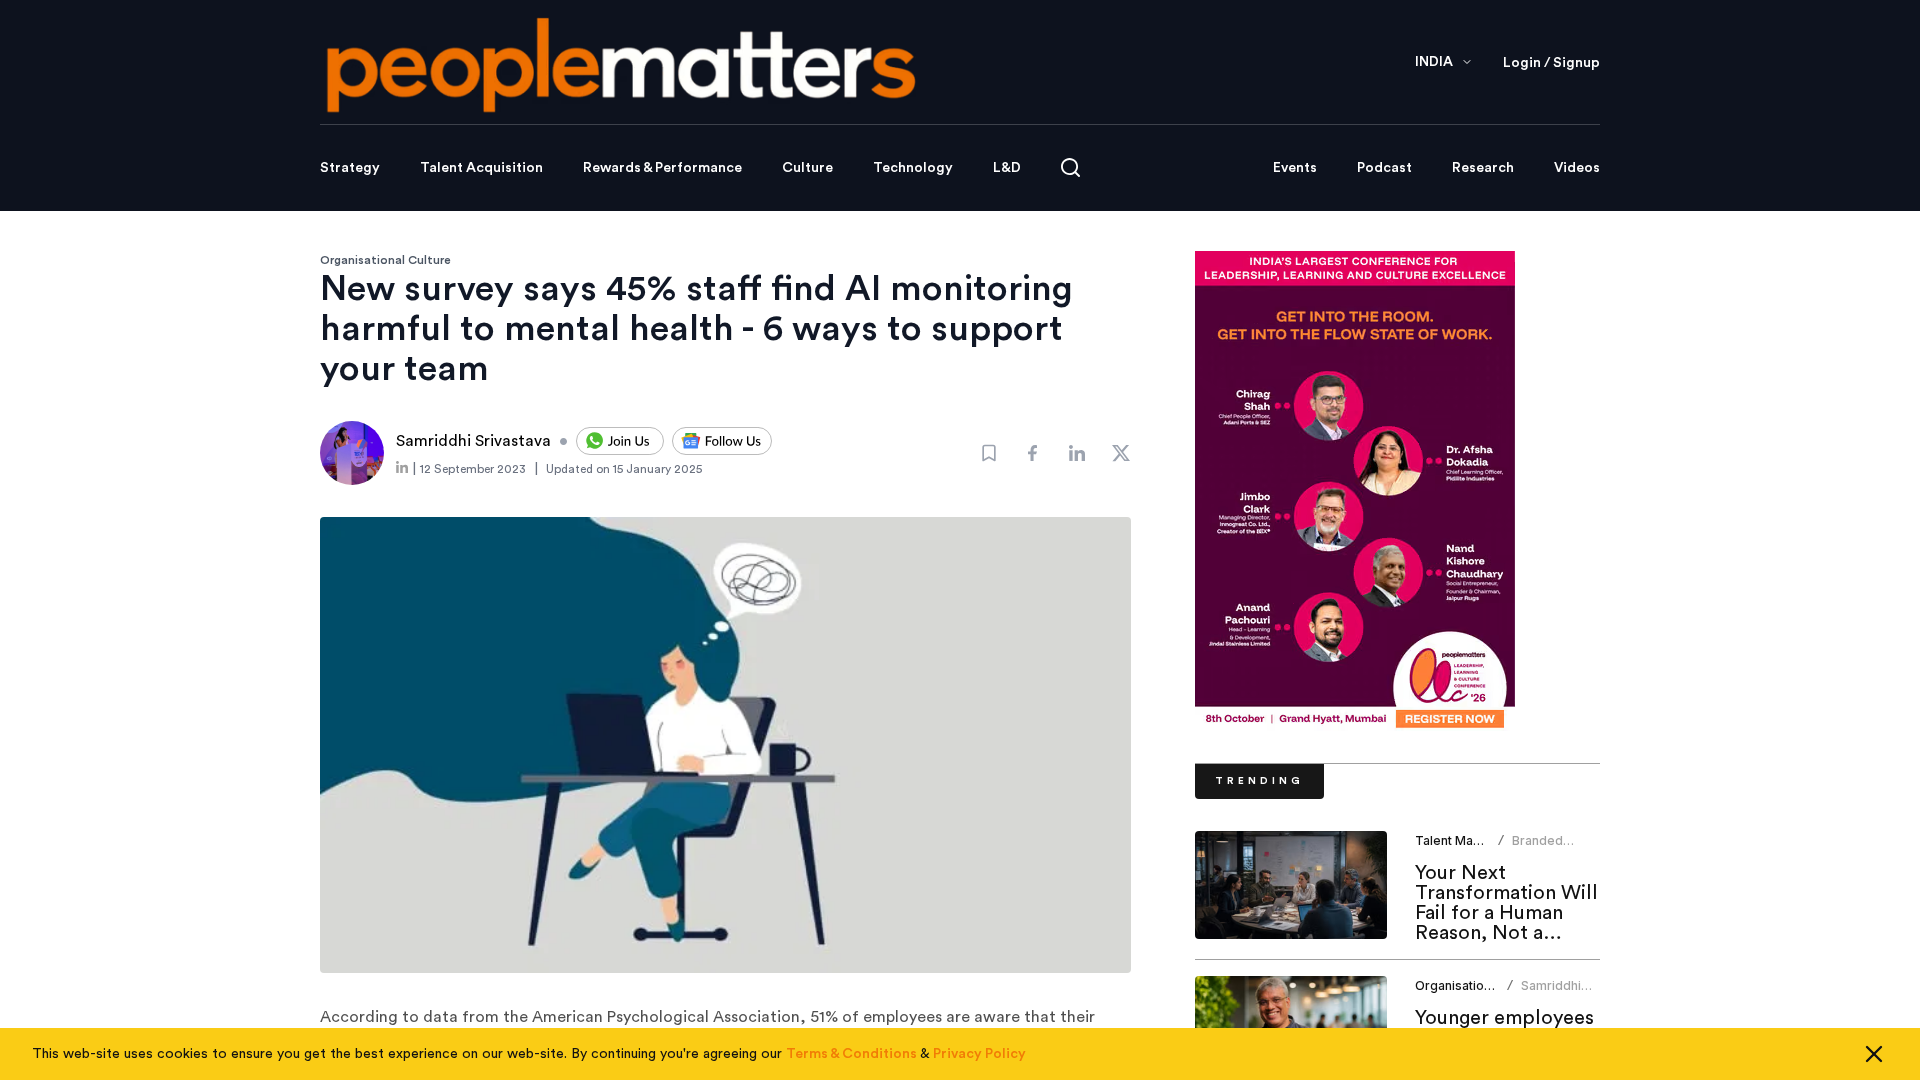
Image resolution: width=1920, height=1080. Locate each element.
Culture (807, 168)
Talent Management (1474, 840)
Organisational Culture (385, 260)
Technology (913, 168)
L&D (1007, 168)
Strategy (350, 168)
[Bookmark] (989, 453)
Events (1295, 168)
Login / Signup (1551, 63)
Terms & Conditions (851, 1054)
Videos (1577, 168)
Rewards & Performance (662, 168)
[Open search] (1070, 167)
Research (1483, 168)
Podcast (1384, 168)
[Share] (1033, 453)
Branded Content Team (1554, 848)
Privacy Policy (979, 1054)
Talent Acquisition (481, 168)
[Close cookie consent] (1874, 1054)
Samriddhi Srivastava (1552, 993)
